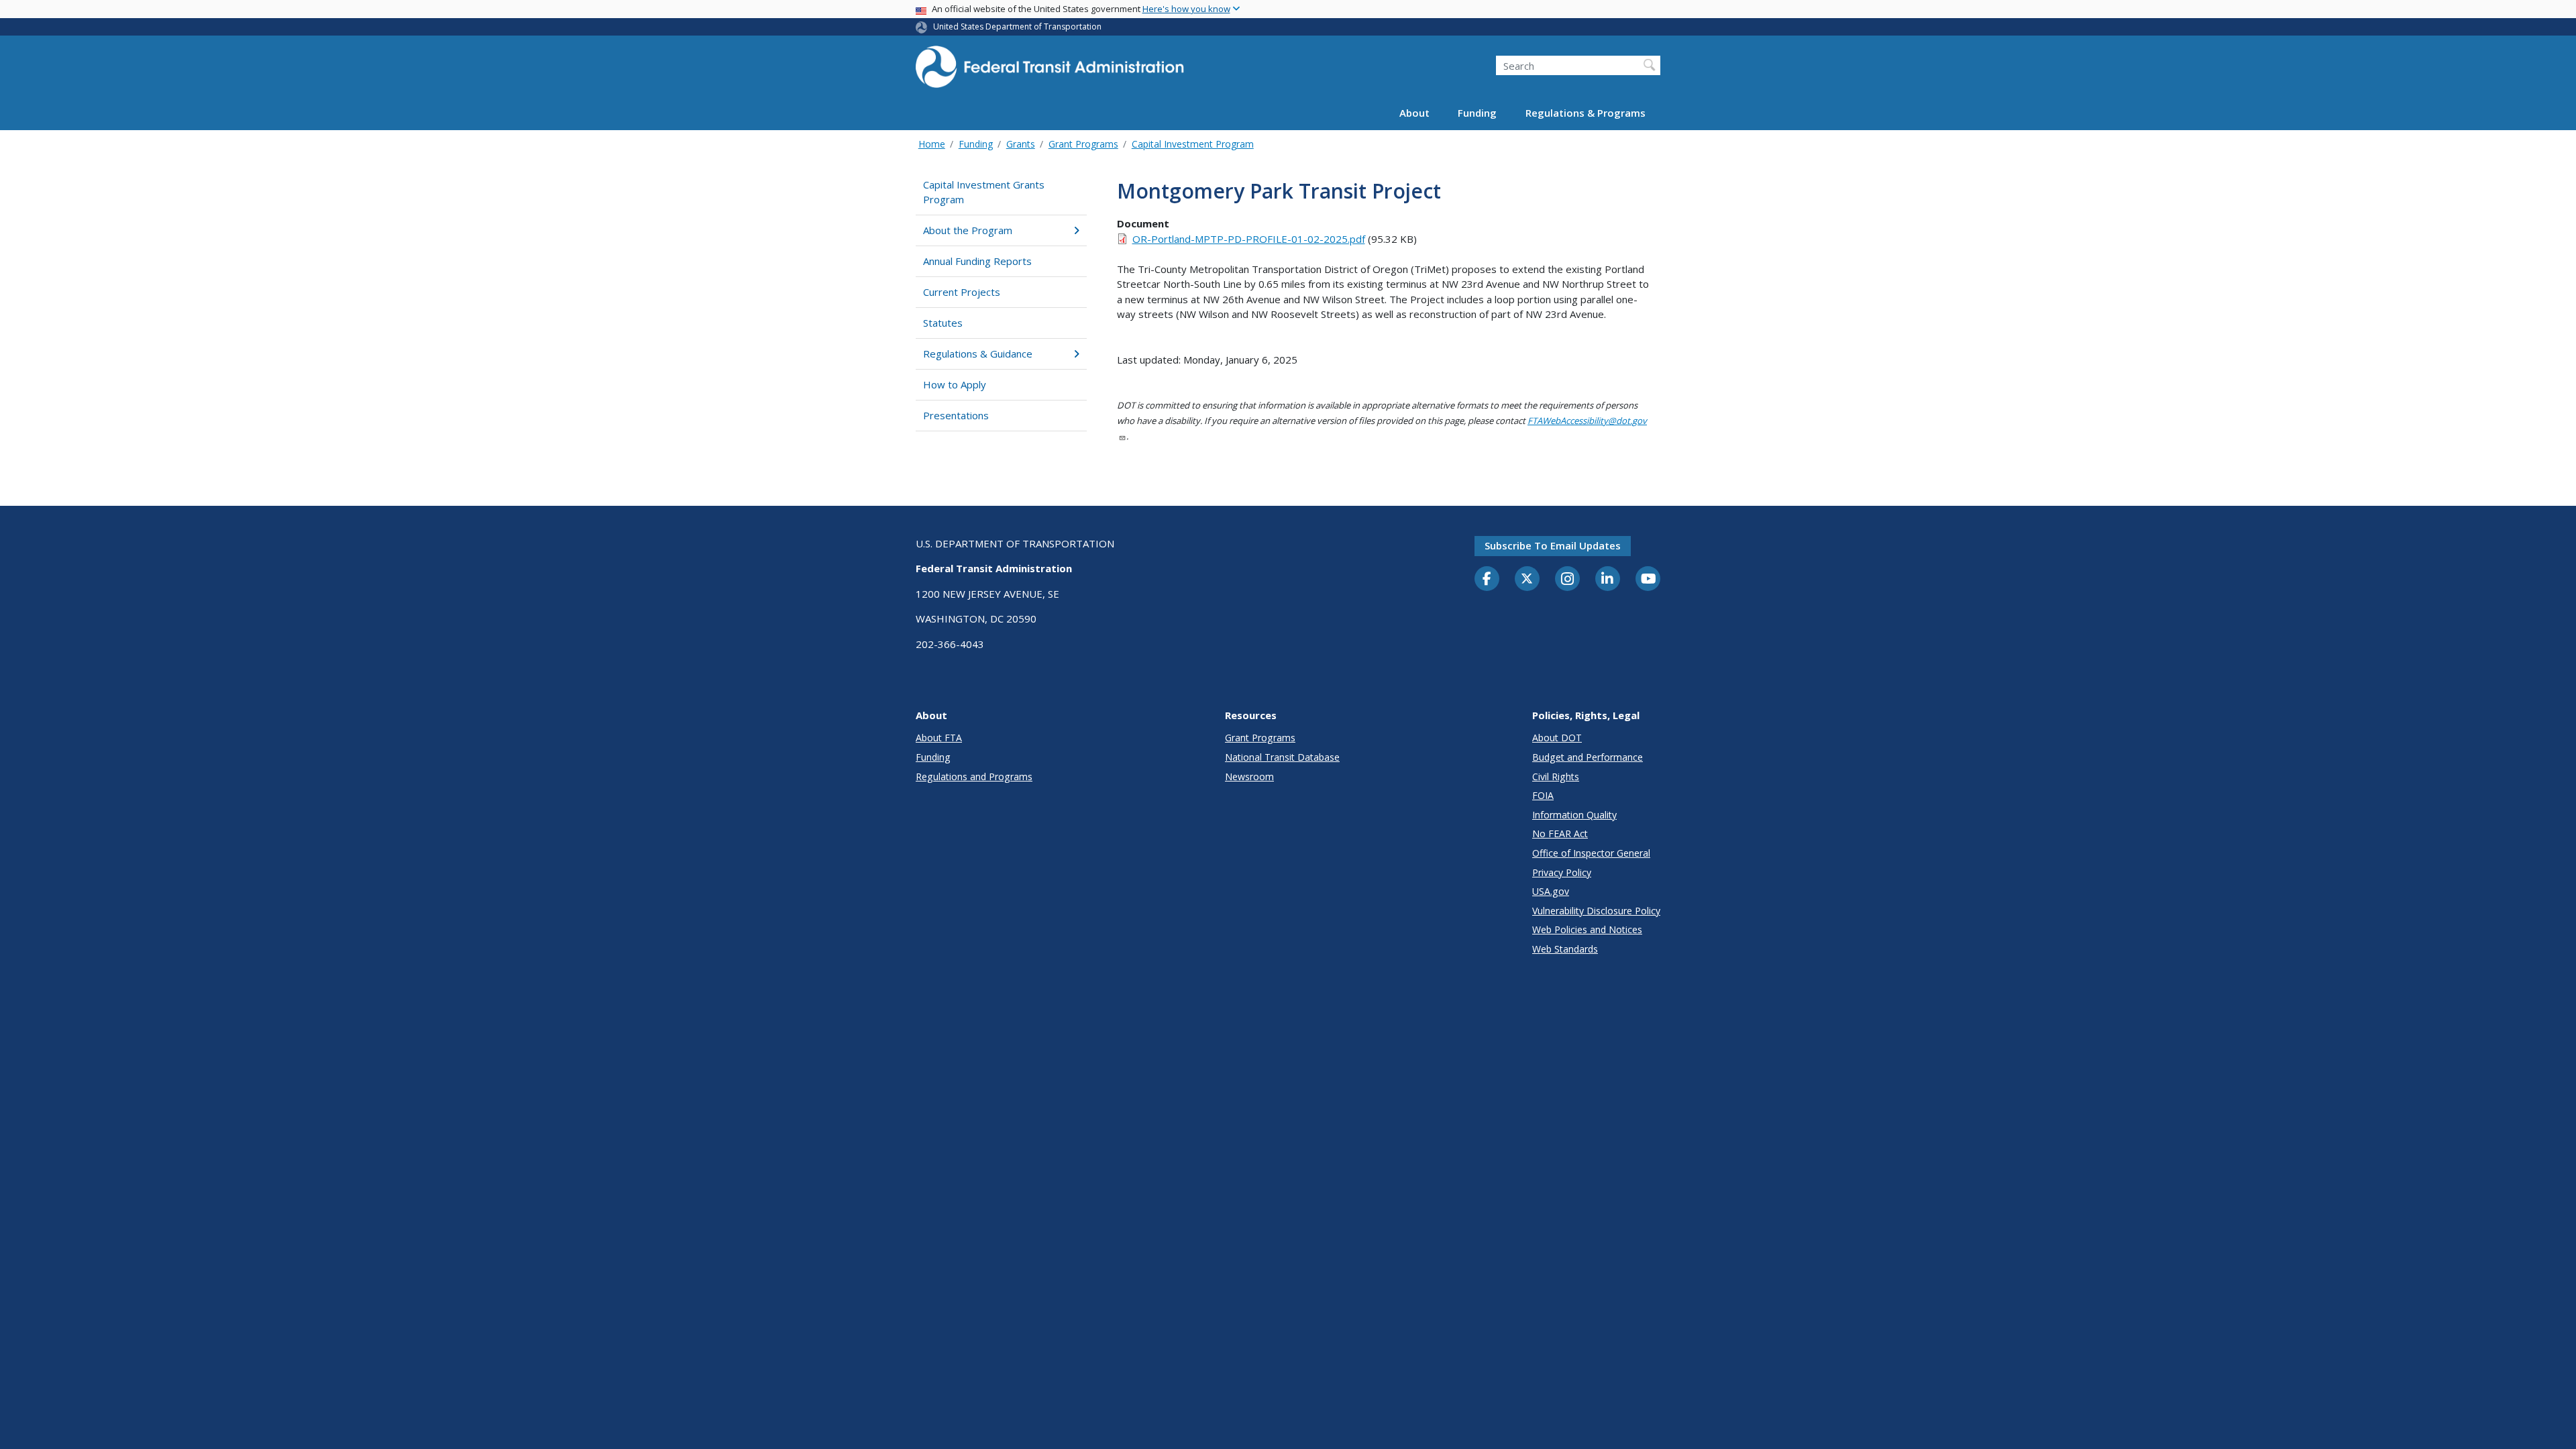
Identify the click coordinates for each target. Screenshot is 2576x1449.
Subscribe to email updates (1553, 545)
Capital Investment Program (1193, 144)
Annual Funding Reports (977, 261)
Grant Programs (1083, 144)
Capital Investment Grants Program (984, 192)
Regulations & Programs (1586, 113)
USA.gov (1551, 891)
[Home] (1050, 71)
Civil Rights (1556, 776)
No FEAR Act (1560, 834)
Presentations (956, 415)
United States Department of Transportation (1017, 26)
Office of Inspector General (1591, 853)
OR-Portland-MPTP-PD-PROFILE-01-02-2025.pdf (1249, 239)
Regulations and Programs (974, 776)
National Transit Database (1282, 757)
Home (932, 144)
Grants (1021, 144)
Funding (1477, 113)
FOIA (1543, 795)
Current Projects (962, 292)
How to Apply (955, 384)
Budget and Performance (1588, 757)
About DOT (1557, 738)
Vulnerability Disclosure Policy (1596, 911)
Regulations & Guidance (978, 354)
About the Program (968, 230)
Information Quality (1574, 815)
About (1414, 113)
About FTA (939, 738)
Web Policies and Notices (1587, 929)
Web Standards (1565, 949)
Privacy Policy (1562, 872)
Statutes (943, 323)
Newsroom (1249, 776)
